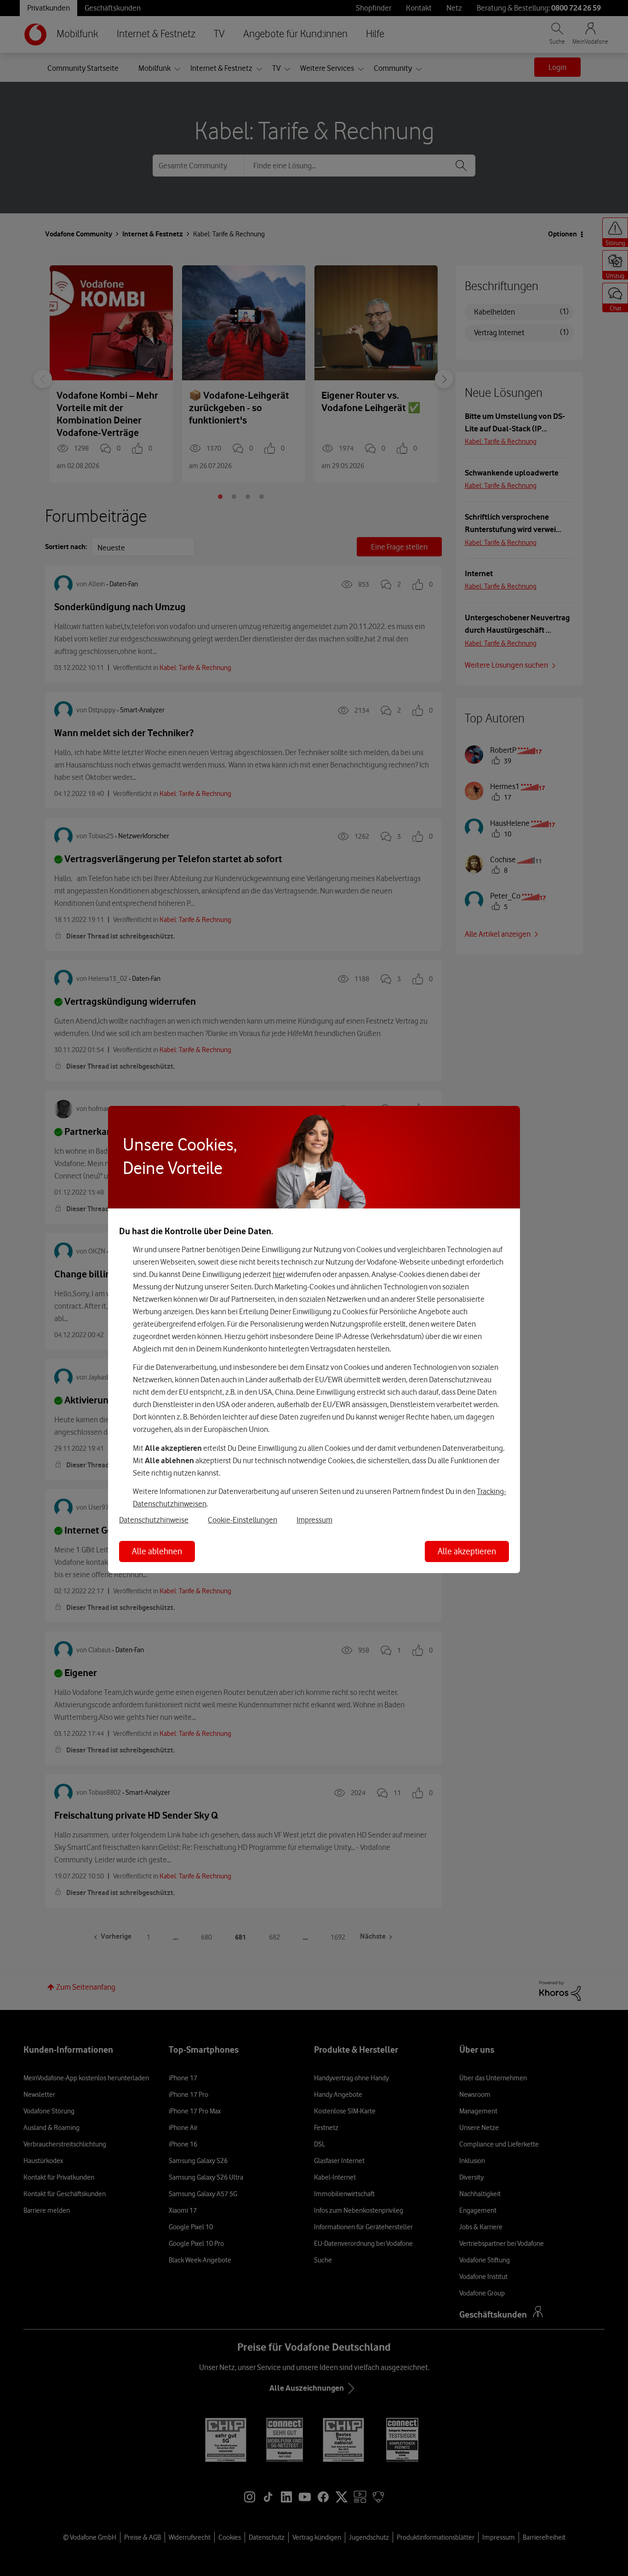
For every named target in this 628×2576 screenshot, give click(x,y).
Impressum (314, 1520)
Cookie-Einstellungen (243, 1520)
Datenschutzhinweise (154, 1520)
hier (279, 1274)
